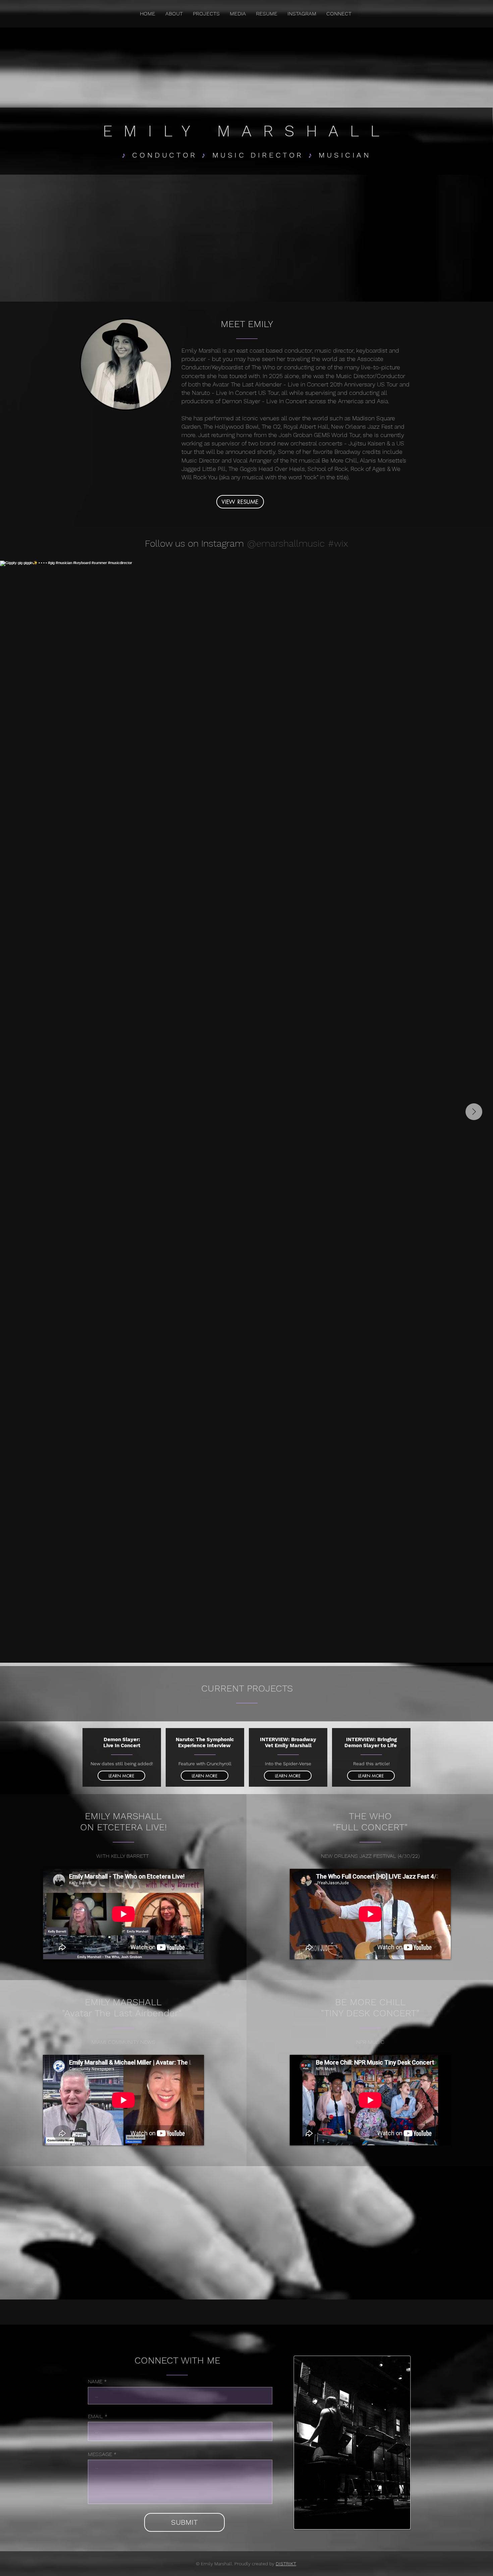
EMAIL (95, 2416)
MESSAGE (100, 2454)
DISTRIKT (286, 2564)
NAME (95, 2382)
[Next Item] (474, 1112)
